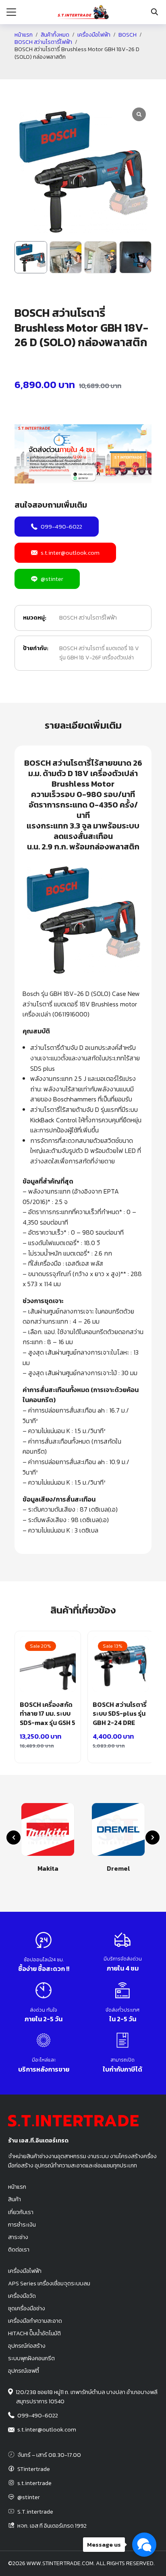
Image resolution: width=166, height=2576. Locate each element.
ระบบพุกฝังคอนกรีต (31, 2358)
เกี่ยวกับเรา (21, 2212)
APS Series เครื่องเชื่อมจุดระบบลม (49, 2283)
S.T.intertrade (35, 2512)
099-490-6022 (61, 526)
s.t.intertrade (34, 2483)
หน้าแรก (24, 35)
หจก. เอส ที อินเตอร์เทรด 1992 (52, 2526)
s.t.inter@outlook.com (70, 553)
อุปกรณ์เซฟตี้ (24, 2371)
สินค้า (15, 2199)
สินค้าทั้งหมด (55, 35)
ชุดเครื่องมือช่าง (27, 2308)
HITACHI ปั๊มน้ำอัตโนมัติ (34, 2333)
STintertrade (34, 2469)
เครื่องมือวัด (22, 2296)
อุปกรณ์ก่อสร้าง (27, 2346)
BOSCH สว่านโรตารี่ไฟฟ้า (43, 42)
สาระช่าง (18, 2237)
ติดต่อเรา (19, 2250)
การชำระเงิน (22, 2225)
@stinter (52, 579)
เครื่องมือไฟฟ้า (94, 35)
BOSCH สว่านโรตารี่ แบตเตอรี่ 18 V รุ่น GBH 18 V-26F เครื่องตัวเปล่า (99, 653)
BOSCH (128, 35)
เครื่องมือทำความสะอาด (35, 2321)
